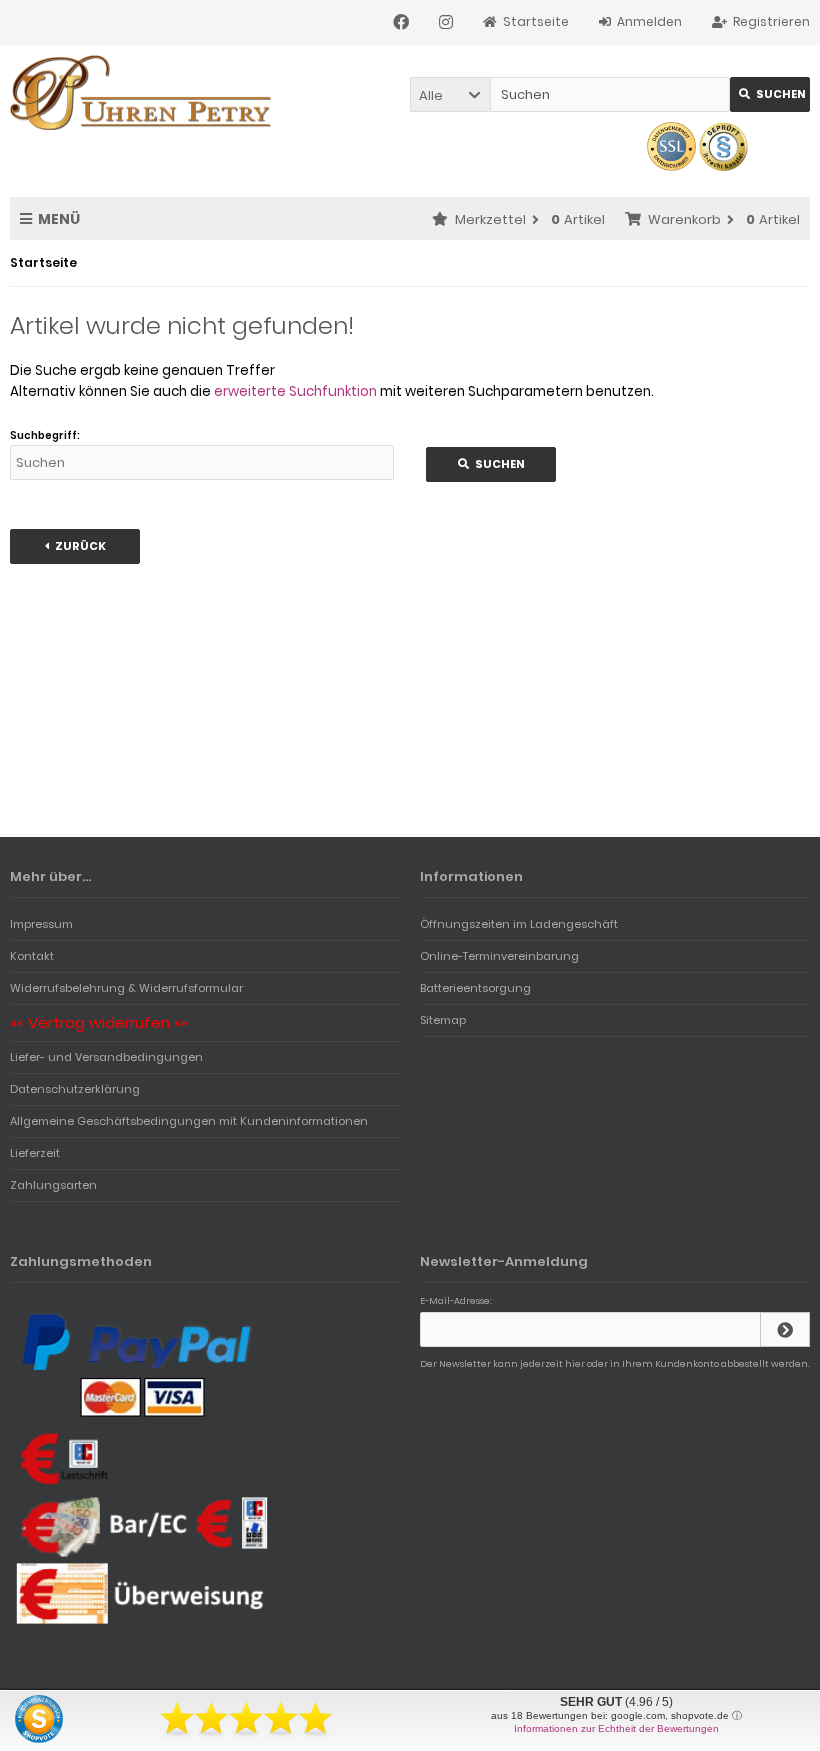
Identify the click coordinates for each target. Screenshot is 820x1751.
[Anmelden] (785, 1329)
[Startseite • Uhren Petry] (142, 92)
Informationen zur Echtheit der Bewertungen (616, 1728)
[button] (450, 94)
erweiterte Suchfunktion (295, 391)
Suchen (770, 94)
